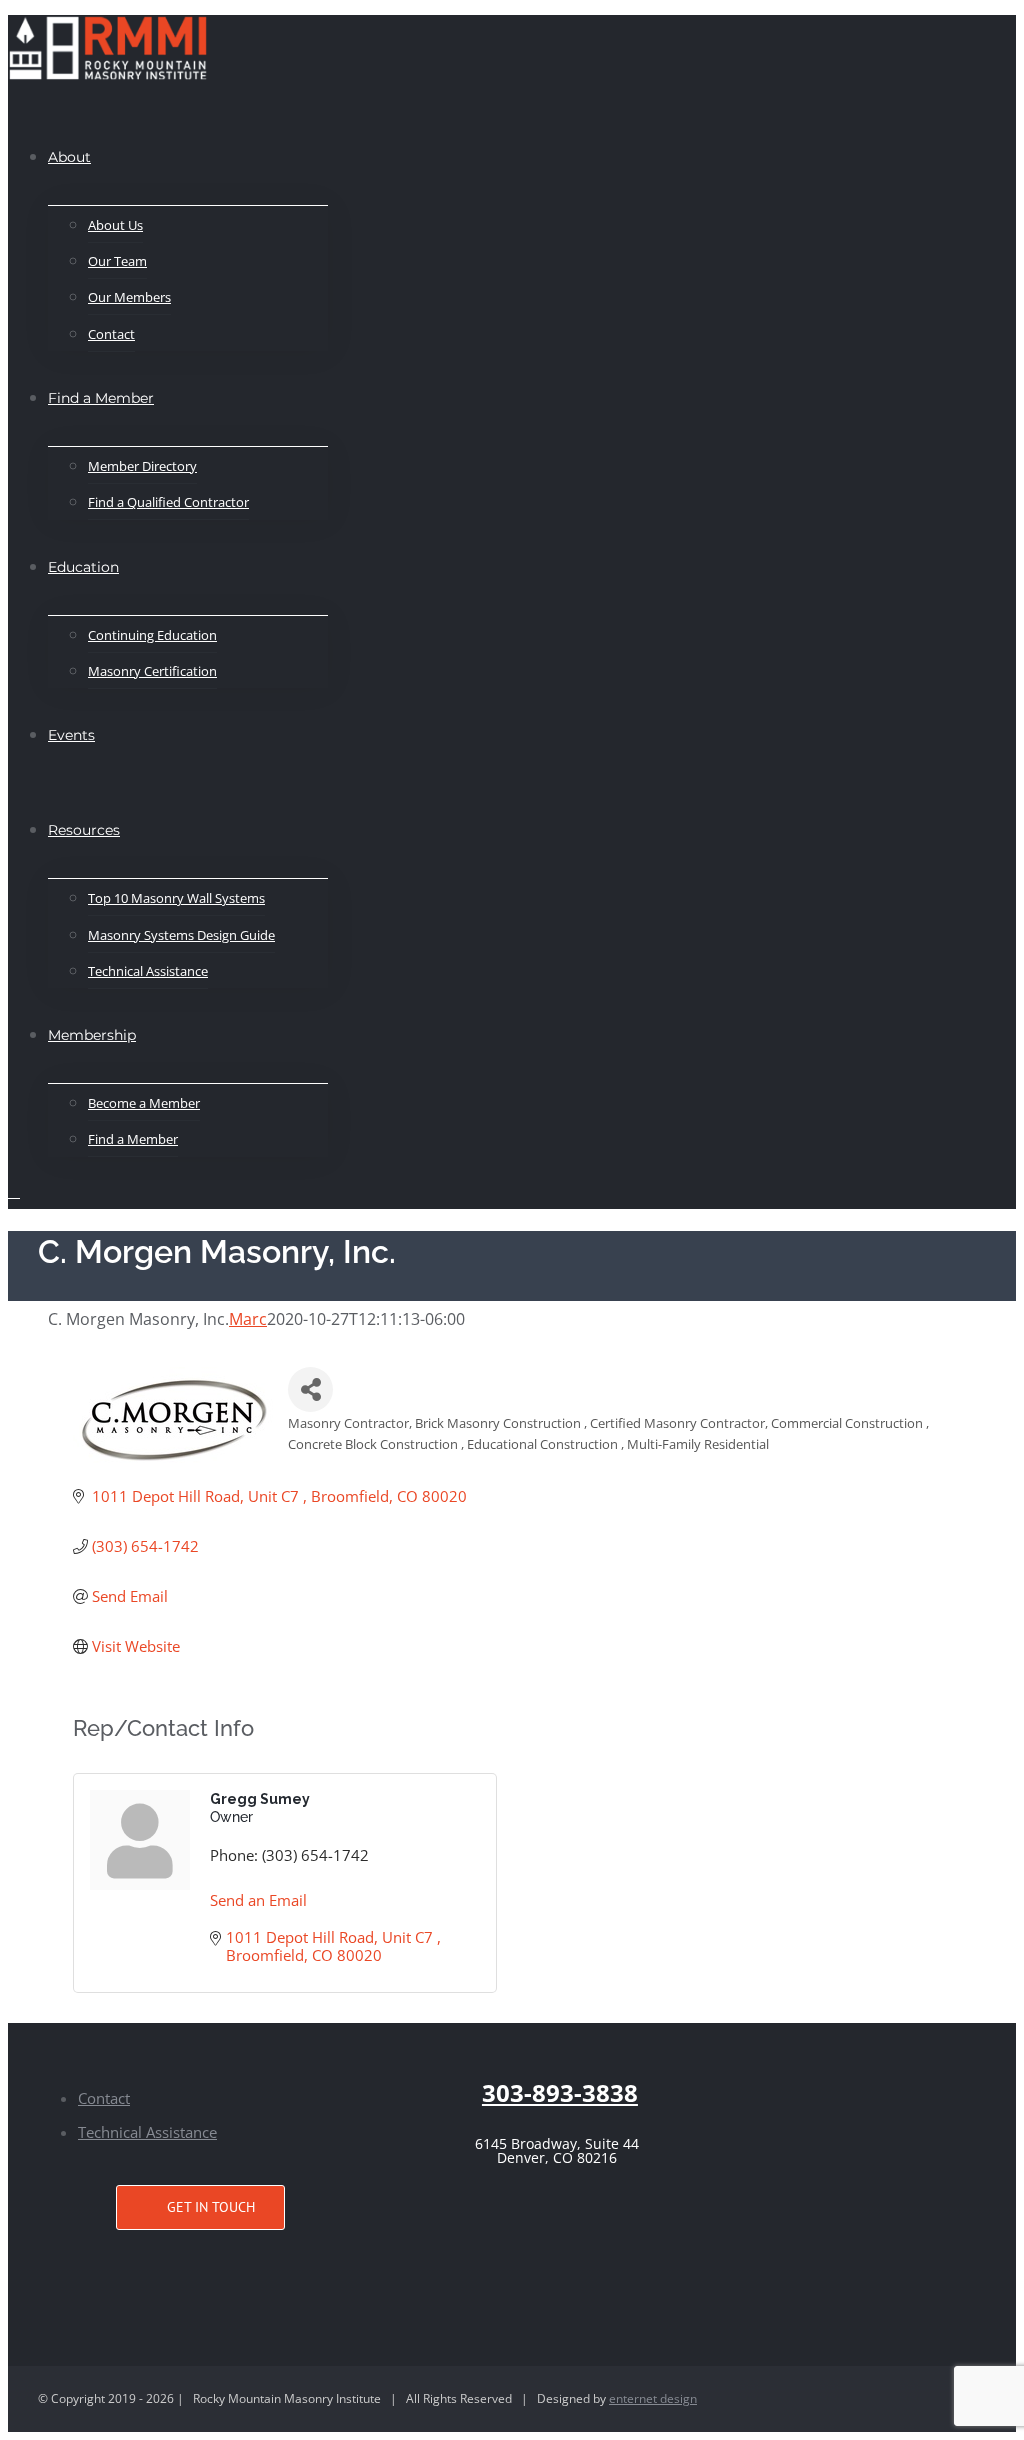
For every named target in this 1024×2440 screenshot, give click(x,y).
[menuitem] (69, 156)
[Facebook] (170, 2267)
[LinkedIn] (232, 2267)
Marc (248, 1319)
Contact (104, 2098)
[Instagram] (201, 2267)
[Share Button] (310, 1389)
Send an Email (258, 1900)
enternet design (653, 2398)
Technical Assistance (147, 2132)
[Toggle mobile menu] (14, 1191)
